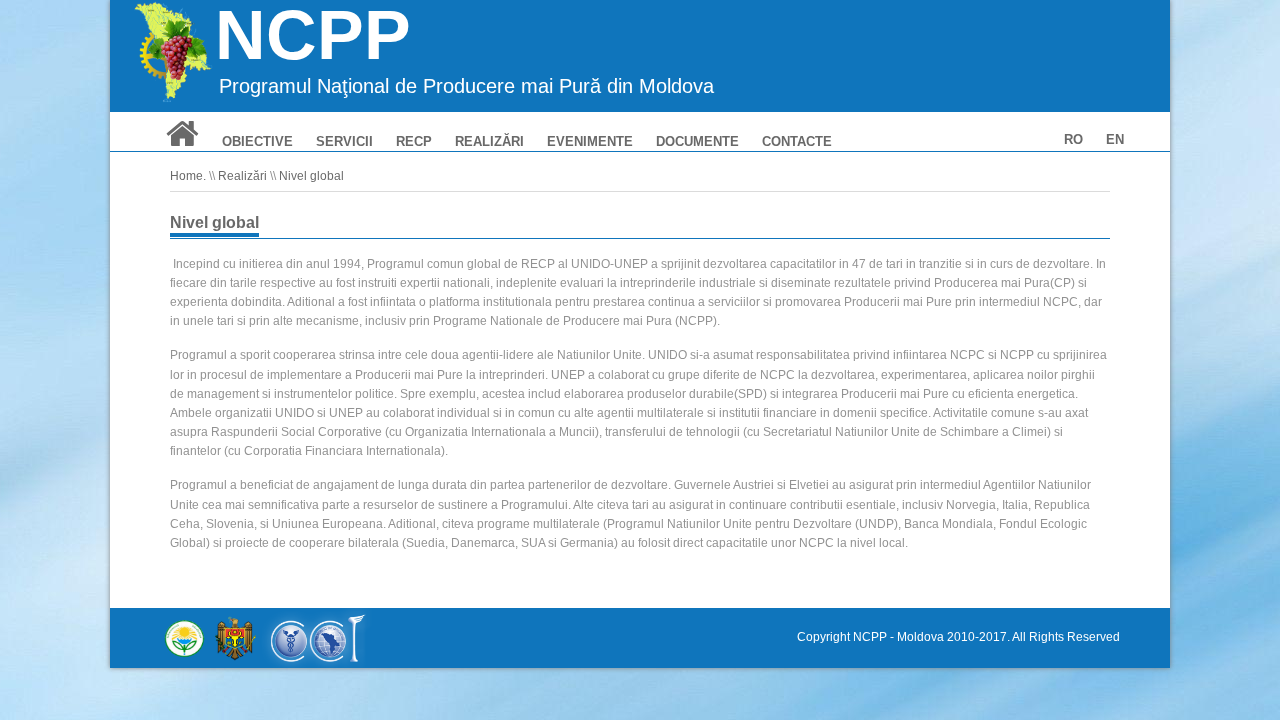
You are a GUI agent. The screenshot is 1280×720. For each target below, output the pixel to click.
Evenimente (590, 142)
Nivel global (311, 176)
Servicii (344, 142)
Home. (188, 176)
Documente (697, 142)
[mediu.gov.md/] (185, 638)
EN (1115, 139)
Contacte (797, 142)
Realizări (489, 142)
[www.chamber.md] (317, 638)
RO (1073, 139)
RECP (414, 142)
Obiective (257, 142)
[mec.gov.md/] (235, 638)
